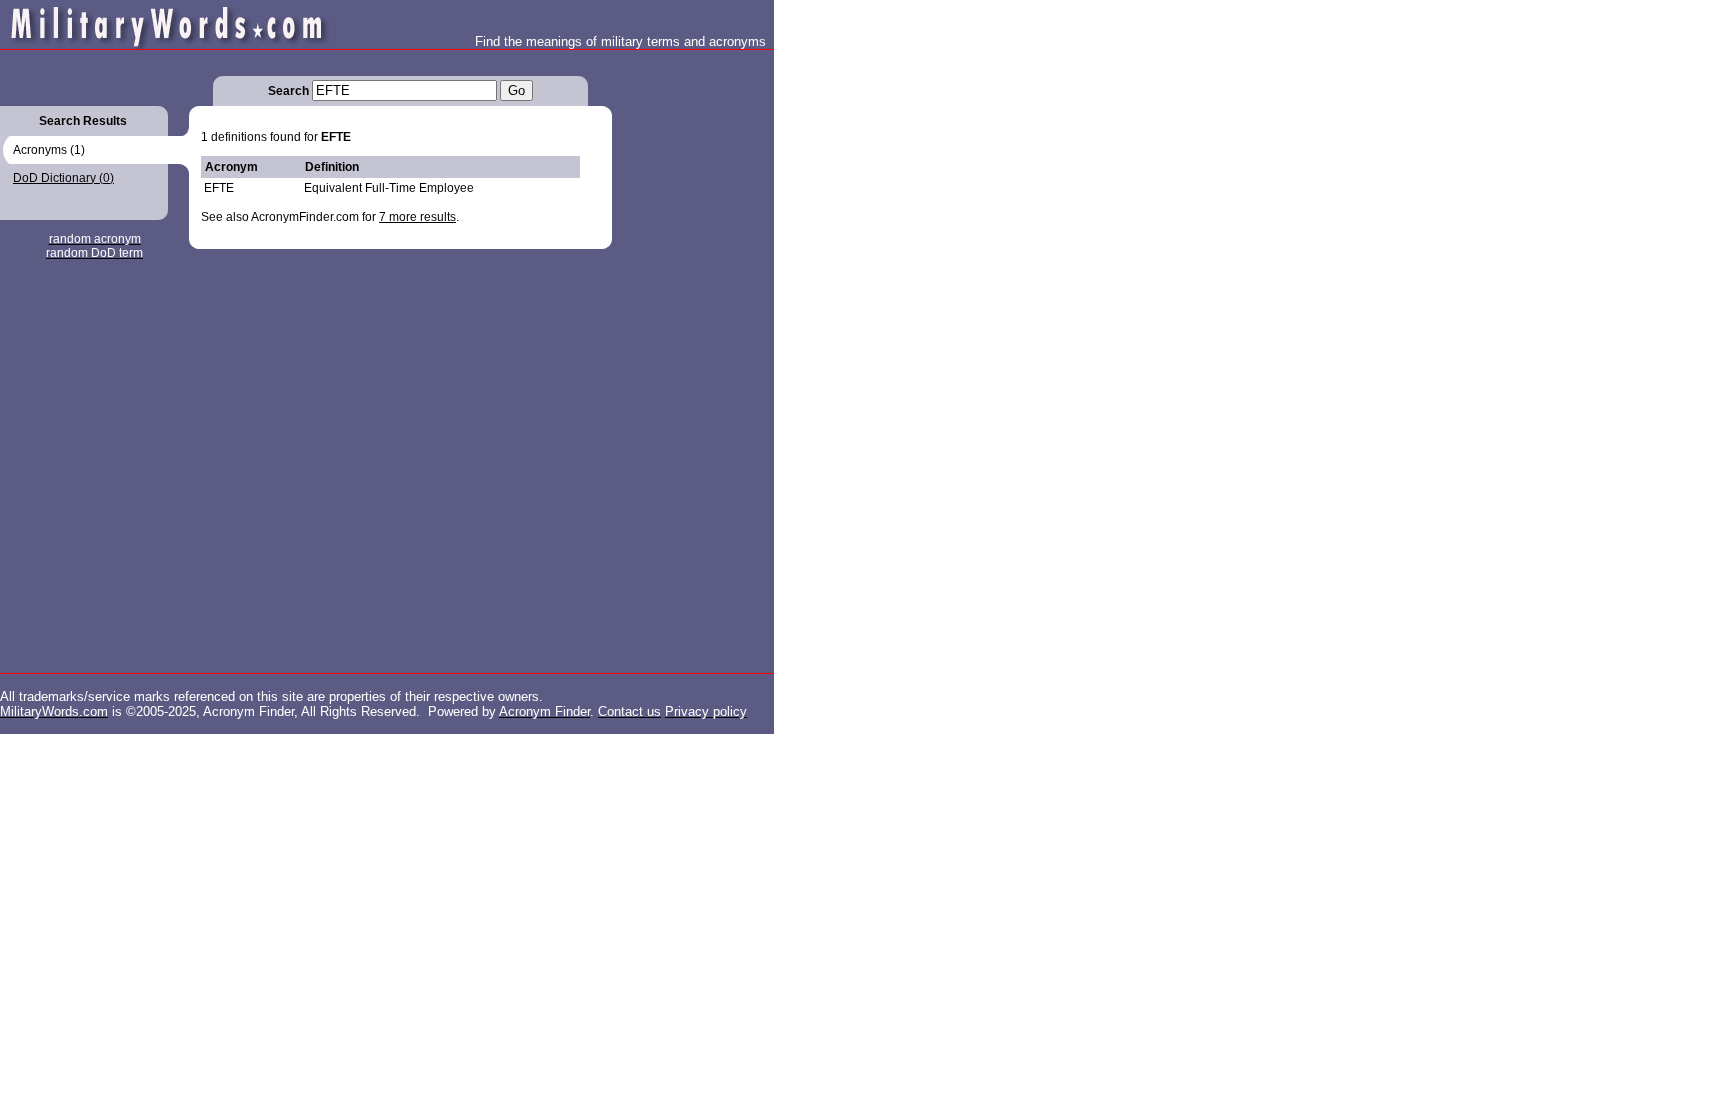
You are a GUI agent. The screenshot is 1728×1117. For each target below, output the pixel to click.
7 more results (417, 217)
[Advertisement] (692, 350)
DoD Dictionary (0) (63, 178)
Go (516, 90)
